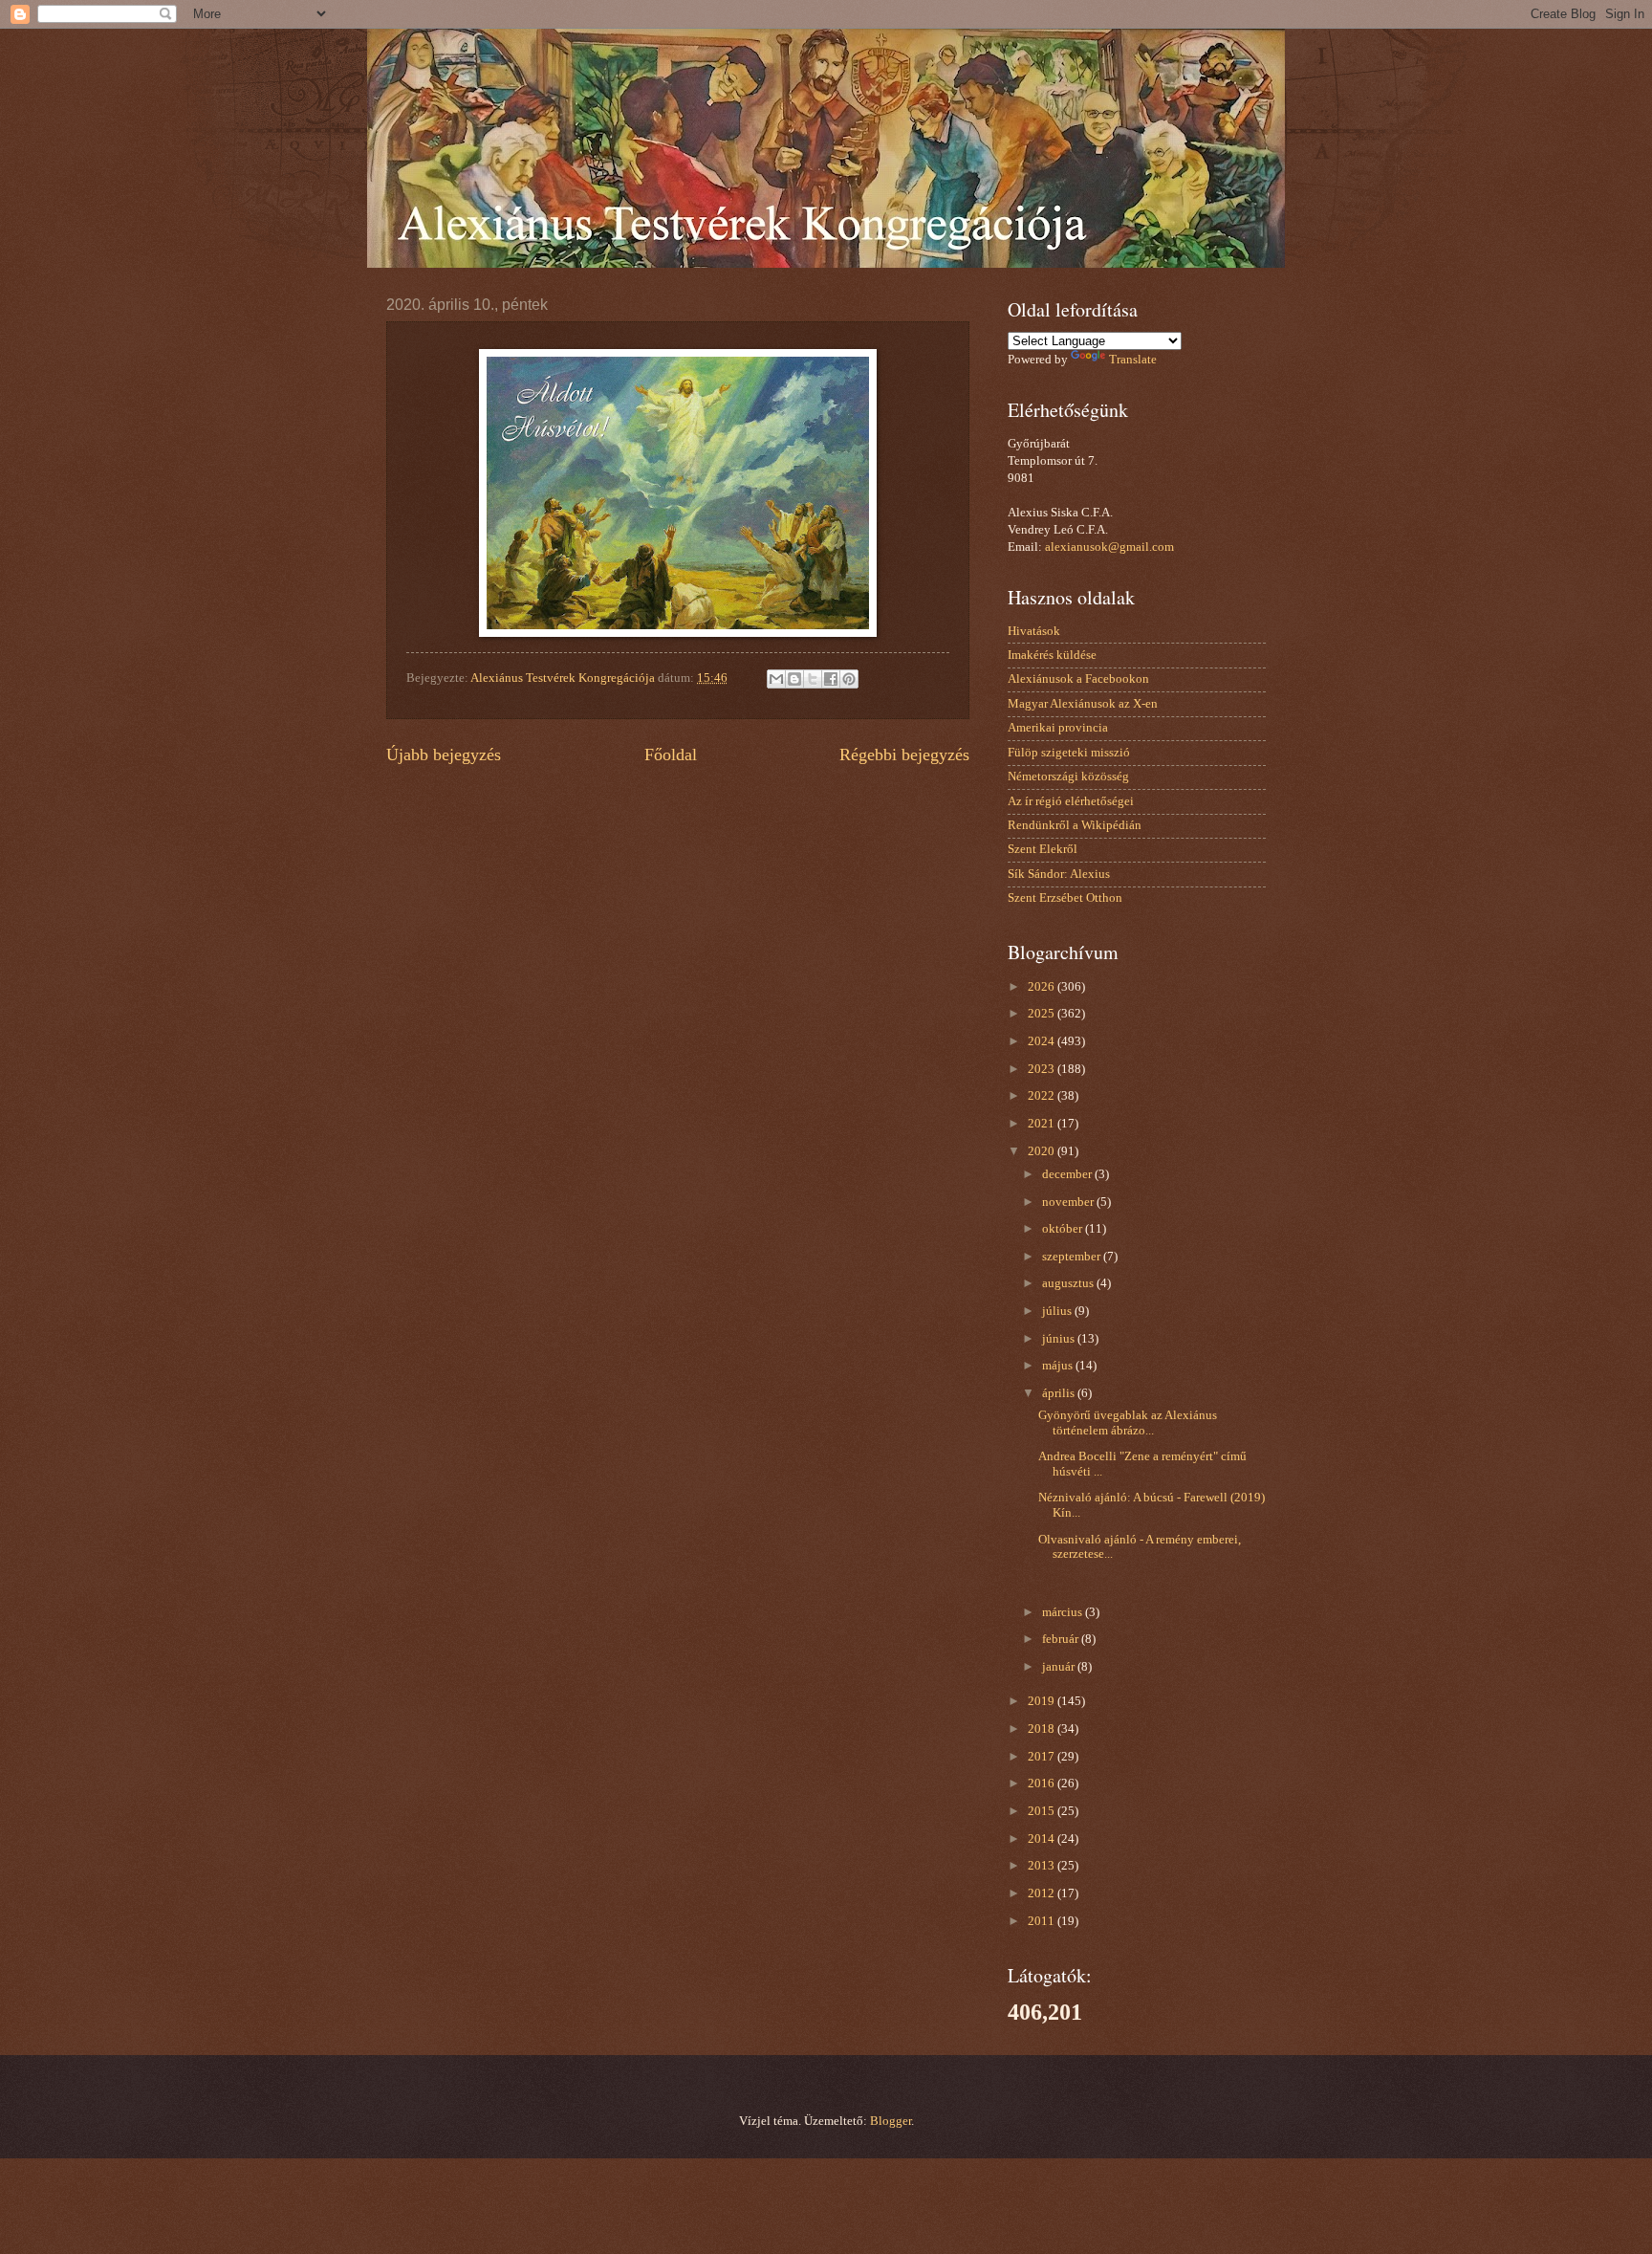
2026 (1043, 987)
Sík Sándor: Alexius (1059, 874)
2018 (1043, 1729)
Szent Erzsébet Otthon (1065, 898)
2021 (1043, 1124)
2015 (1043, 1811)
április (1060, 1393)
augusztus (1069, 1283)
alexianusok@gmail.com (1109, 547)
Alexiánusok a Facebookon (1078, 679)
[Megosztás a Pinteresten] (849, 679)
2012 (1043, 1893)
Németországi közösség (1068, 777)
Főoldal (671, 755)
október (1064, 1229)
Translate (1133, 360)
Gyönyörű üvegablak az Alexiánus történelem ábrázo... (1128, 1422)
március (1064, 1612)
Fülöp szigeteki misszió (1069, 753)
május (1059, 1366)
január (1060, 1667)
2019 (1043, 1701)
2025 (1043, 1014)
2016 (1043, 1784)
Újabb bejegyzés (444, 755)
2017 (1043, 1757)
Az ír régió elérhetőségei (1071, 801)
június (1060, 1339)
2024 (1043, 1041)
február (1062, 1639)
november (1069, 1202)
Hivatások (1034, 631)
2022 (1043, 1096)
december (1068, 1174)
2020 (1043, 1151)
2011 (1043, 1921)
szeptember (1073, 1257)
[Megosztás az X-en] (813, 679)
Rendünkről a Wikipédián (1075, 825)
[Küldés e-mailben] (776, 679)
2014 (1043, 1839)
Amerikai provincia (1058, 728)
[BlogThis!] (794, 679)
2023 (1043, 1069)
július (1058, 1311)
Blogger (891, 2121)
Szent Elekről (1043, 849)
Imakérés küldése (1052, 655)
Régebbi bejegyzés (904, 755)
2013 (1043, 1866)
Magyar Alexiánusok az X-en (1083, 704)
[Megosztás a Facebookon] (831, 679)
